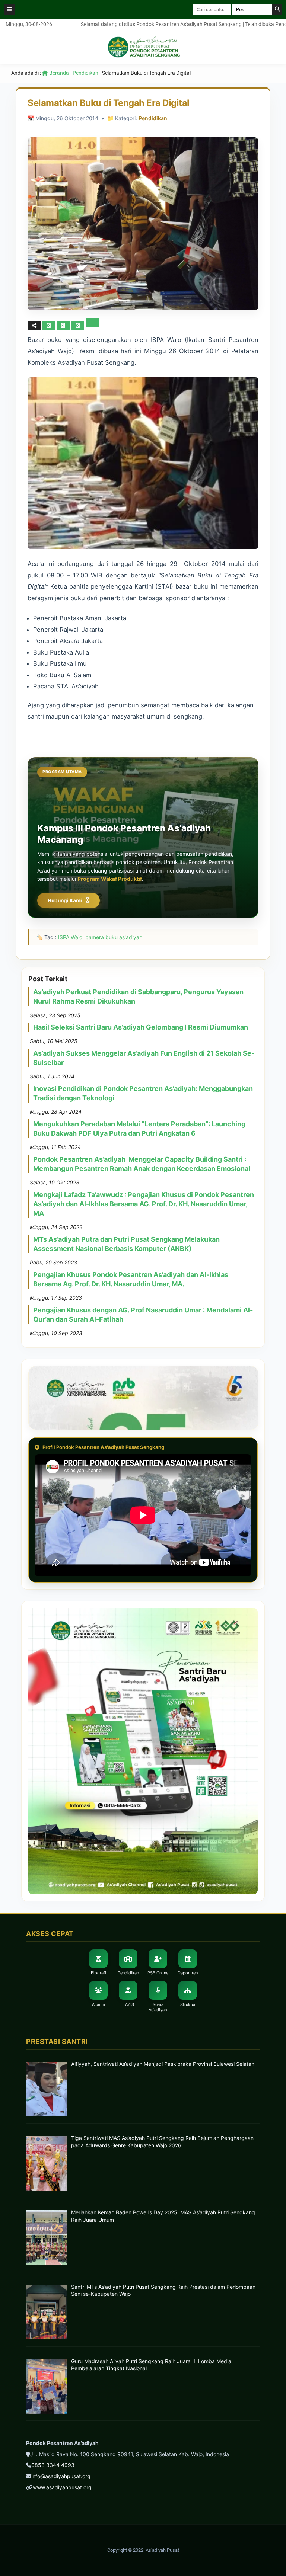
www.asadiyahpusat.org (62, 2487)
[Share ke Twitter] (64, 325)
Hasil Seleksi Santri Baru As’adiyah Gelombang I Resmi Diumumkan (141, 1027)
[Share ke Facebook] (49, 325)
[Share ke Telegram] (92, 325)
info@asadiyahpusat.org (61, 2476)
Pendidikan (85, 73)
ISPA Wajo (70, 937)
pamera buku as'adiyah (114, 937)
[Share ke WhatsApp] (78, 326)
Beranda (58, 73)
